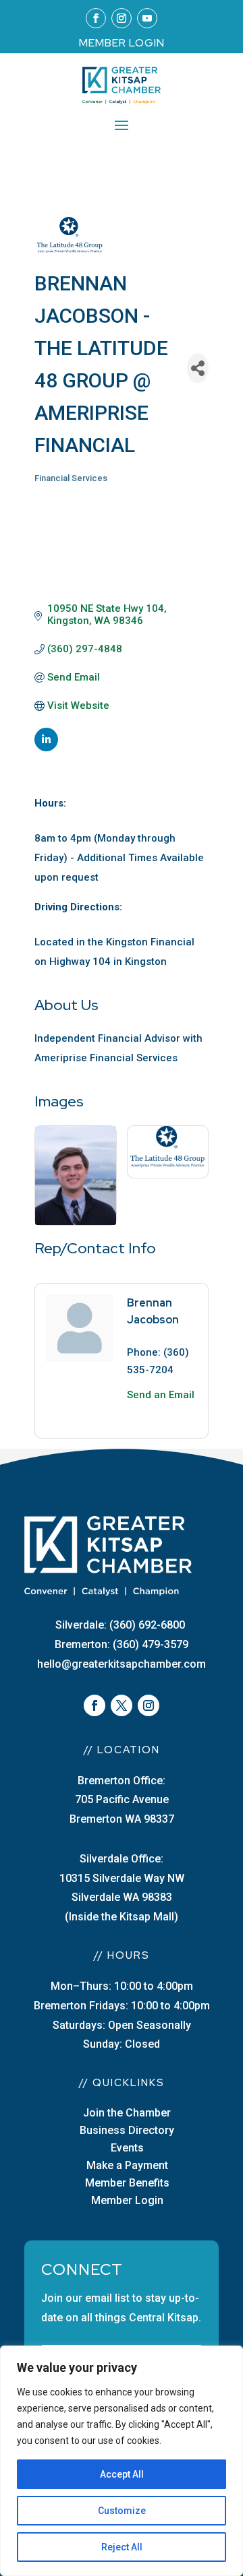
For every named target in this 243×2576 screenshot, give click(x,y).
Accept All (122, 2474)
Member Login (127, 2200)
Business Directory (127, 2130)
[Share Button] (198, 368)
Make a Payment (127, 2165)
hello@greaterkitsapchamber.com (122, 1664)
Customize (122, 2511)
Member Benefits (127, 2183)
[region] (122, 2461)
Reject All (122, 2547)
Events (127, 2148)
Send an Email (161, 1395)
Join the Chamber (127, 2113)
